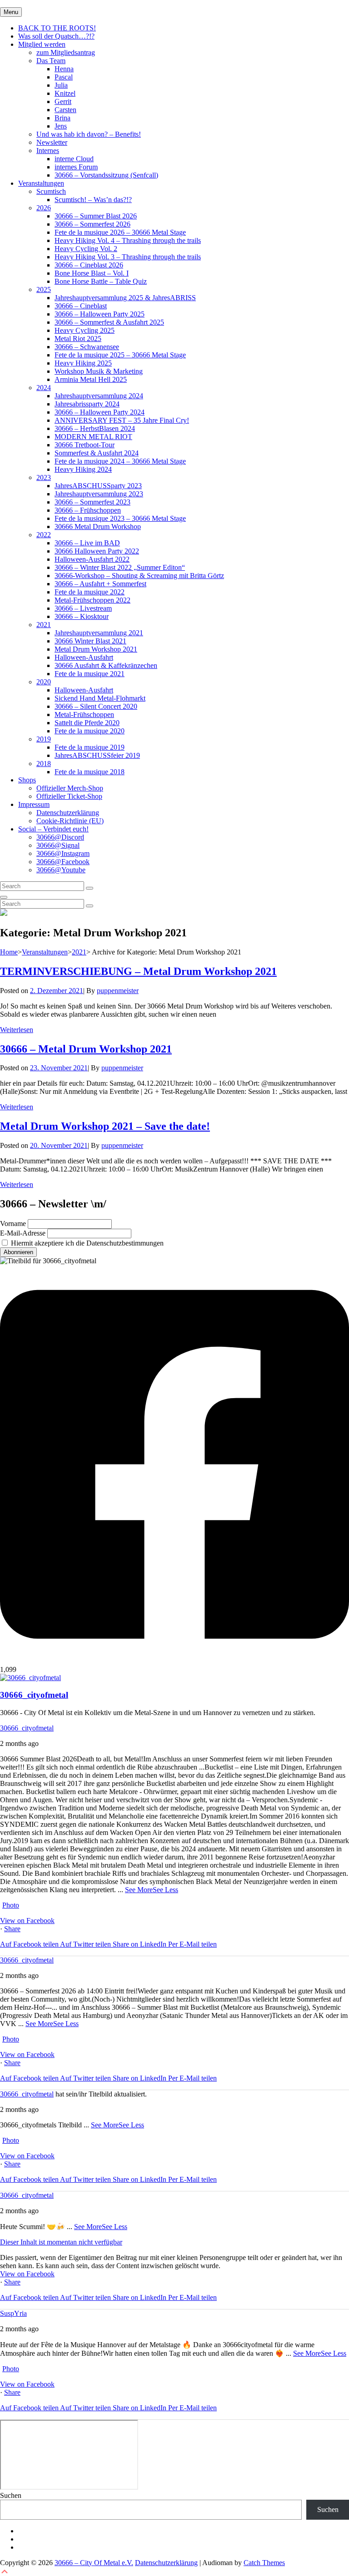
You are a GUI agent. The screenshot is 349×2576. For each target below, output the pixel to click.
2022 (44, 535)
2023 (44, 477)
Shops (27, 780)
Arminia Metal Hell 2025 (91, 379)
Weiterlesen (17, 1030)
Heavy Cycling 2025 (85, 330)
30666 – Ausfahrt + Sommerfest (100, 584)
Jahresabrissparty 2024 (87, 404)
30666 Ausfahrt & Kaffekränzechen (106, 665)
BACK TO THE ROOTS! (57, 28)
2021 (44, 625)
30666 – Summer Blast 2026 (96, 216)
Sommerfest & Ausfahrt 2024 (97, 453)
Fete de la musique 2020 (90, 731)
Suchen (11, 2495)
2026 (44, 208)
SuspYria (13, 2313)
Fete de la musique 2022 (90, 592)
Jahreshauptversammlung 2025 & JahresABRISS (125, 298)
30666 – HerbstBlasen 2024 (95, 428)
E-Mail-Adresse (23, 1233)
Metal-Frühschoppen (84, 714)
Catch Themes (264, 2563)
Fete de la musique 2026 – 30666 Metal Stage (120, 232)
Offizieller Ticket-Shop (69, 796)
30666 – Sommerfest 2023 (92, 502)
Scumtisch (51, 191)
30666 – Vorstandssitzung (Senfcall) (106, 175)
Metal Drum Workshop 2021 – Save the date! (105, 1126)
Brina (62, 118)
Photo (11, 1905)
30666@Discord (60, 837)
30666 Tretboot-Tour (85, 445)
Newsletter (52, 142)
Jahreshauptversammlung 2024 (99, 396)
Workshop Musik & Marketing (99, 371)
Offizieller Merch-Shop (70, 788)
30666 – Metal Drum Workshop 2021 (86, 1049)
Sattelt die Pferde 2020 (87, 723)
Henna (64, 69)
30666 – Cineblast (81, 306)
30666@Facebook (63, 862)
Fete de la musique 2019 (90, 747)
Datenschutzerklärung (68, 813)
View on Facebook (27, 1921)
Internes (48, 151)
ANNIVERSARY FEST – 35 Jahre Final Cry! (122, 420)
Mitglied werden (42, 44)
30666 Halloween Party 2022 (97, 551)
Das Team (51, 61)
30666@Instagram (63, 853)
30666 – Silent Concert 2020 (96, 706)
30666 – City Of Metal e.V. (94, 2563)
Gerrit (63, 101)
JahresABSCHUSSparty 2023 (98, 486)
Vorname (13, 1224)
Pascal (64, 77)
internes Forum (76, 167)
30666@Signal (58, 845)
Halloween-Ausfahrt (84, 657)
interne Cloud (74, 159)
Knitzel (65, 93)
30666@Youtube (61, 870)
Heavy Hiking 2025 (83, 363)
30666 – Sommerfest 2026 (92, 224)
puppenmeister (118, 991)
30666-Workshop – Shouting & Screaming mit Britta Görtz (139, 576)
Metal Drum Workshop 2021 (96, 649)
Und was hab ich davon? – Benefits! (89, 134)
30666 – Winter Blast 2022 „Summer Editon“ (120, 567)
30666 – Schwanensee (87, 347)
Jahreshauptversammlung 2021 (99, 633)
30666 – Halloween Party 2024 (100, 412)
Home (9, 952)
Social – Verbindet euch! (53, 829)
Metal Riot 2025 (78, 339)
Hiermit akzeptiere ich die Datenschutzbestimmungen (86, 1243)
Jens (61, 126)
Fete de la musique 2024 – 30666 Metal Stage (120, 461)
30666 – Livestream (83, 608)
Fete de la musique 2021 (90, 674)
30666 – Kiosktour (82, 616)
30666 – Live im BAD (87, 543)
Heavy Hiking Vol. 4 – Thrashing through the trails (128, 240)
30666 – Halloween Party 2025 (100, 314)
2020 (44, 682)
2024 (44, 388)
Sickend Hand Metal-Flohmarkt (100, 698)
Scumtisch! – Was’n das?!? (93, 200)
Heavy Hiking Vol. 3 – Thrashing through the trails (128, 257)
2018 (44, 764)
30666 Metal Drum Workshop (98, 527)
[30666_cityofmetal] (30, 1678)
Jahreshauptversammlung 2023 (99, 494)
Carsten (65, 110)
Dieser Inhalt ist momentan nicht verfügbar (61, 2242)
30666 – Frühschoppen (88, 510)
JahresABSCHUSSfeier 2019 (97, 755)
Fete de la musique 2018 (90, 772)
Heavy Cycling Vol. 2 (86, 249)
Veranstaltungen (41, 183)
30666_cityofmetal (27, 1728)
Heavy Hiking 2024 (83, 469)
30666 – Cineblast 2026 (89, 265)
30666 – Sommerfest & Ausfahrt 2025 (109, 322)
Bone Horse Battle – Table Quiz (101, 281)
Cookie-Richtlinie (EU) (70, 821)
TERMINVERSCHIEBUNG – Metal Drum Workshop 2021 (138, 971)
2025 (44, 289)
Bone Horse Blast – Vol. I (92, 273)
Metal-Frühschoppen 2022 (92, 600)
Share (12, 1929)
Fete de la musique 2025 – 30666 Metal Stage (120, 355)
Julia (61, 85)
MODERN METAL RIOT (93, 437)
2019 (44, 739)
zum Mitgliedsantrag (66, 52)
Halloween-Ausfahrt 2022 (92, 559)
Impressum (34, 804)
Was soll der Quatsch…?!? (56, 36)
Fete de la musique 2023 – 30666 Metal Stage (120, 518)
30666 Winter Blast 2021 (90, 641)
